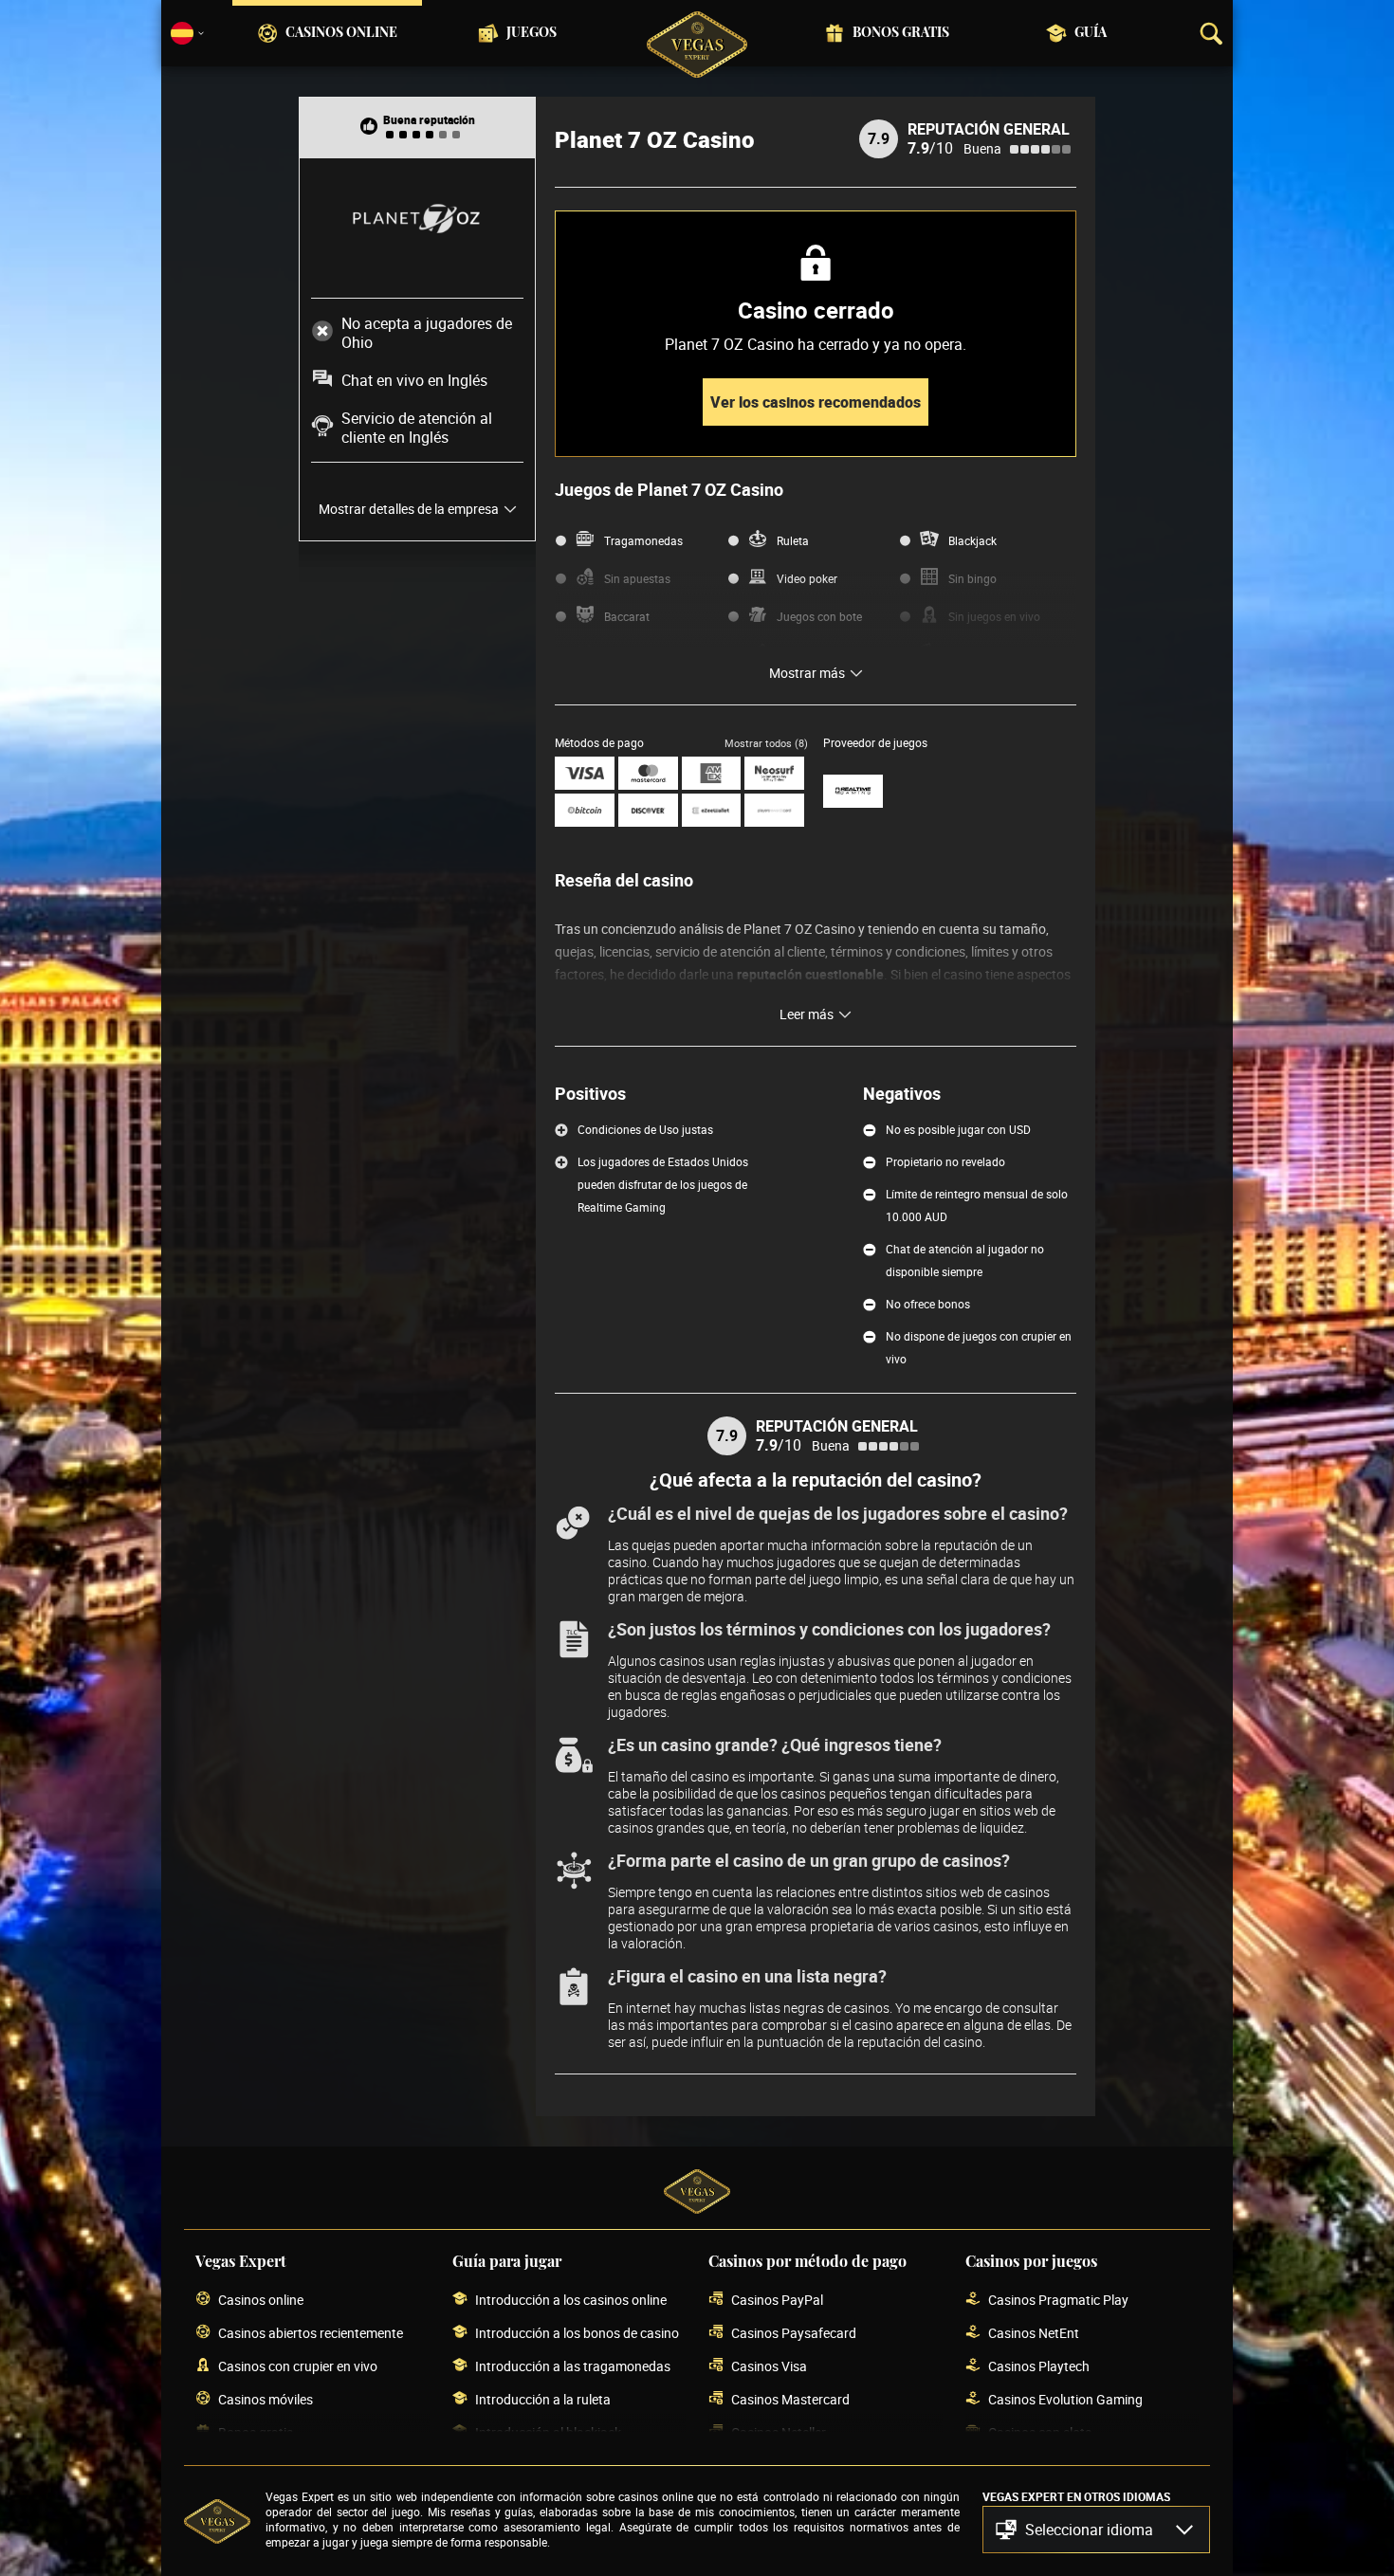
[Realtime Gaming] (853, 791)
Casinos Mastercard (790, 2399)
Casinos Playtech (1039, 2366)
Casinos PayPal (777, 2300)
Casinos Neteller (779, 2432)
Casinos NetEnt (1034, 2333)
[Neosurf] (774, 773)
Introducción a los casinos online (571, 2300)
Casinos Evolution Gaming (1065, 2399)
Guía (1091, 33)
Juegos (532, 33)
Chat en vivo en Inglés (414, 380)
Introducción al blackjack (548, 2432)
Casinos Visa (769, 2366)
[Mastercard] (648, 773)
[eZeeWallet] (712, 810)
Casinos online (341, 33)
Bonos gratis (901, 33)
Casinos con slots (1040, 2432)
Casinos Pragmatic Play (1058, 2300)
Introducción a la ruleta (543, 2399)
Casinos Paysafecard (794, 2333)
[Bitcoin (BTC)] (585, 810)
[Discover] (648, 810)
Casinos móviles (266, 2399)
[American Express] (712, 773)
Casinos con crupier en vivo (298, 2366)
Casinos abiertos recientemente (311, 2333)
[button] (1096, 2530)
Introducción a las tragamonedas (573, 2366)
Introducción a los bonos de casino (577, 2333)
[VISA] (585, 773)
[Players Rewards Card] (774, 810)
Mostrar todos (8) (766, 743)
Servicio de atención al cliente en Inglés (417, 428)
